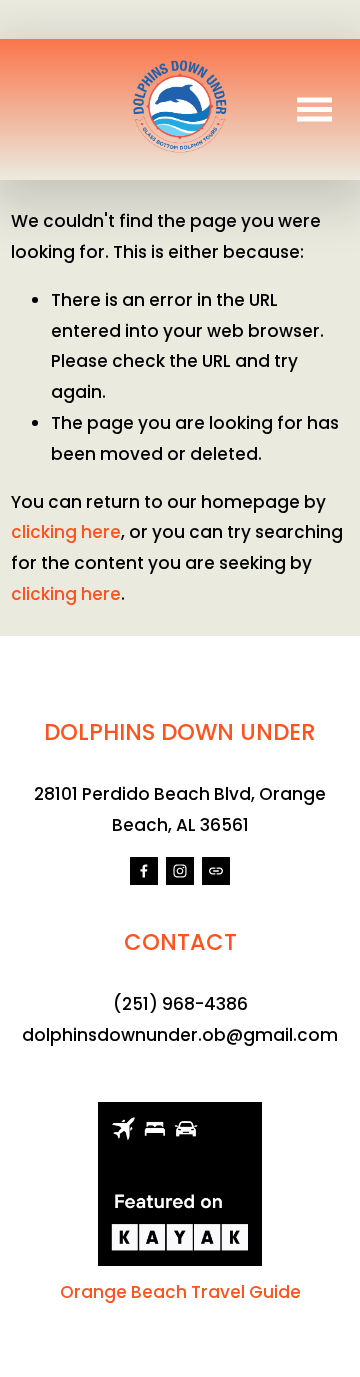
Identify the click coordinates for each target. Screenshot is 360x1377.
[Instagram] (180, 871)
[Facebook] (144, 871)
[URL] (216, 871)
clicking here (66, 532)
